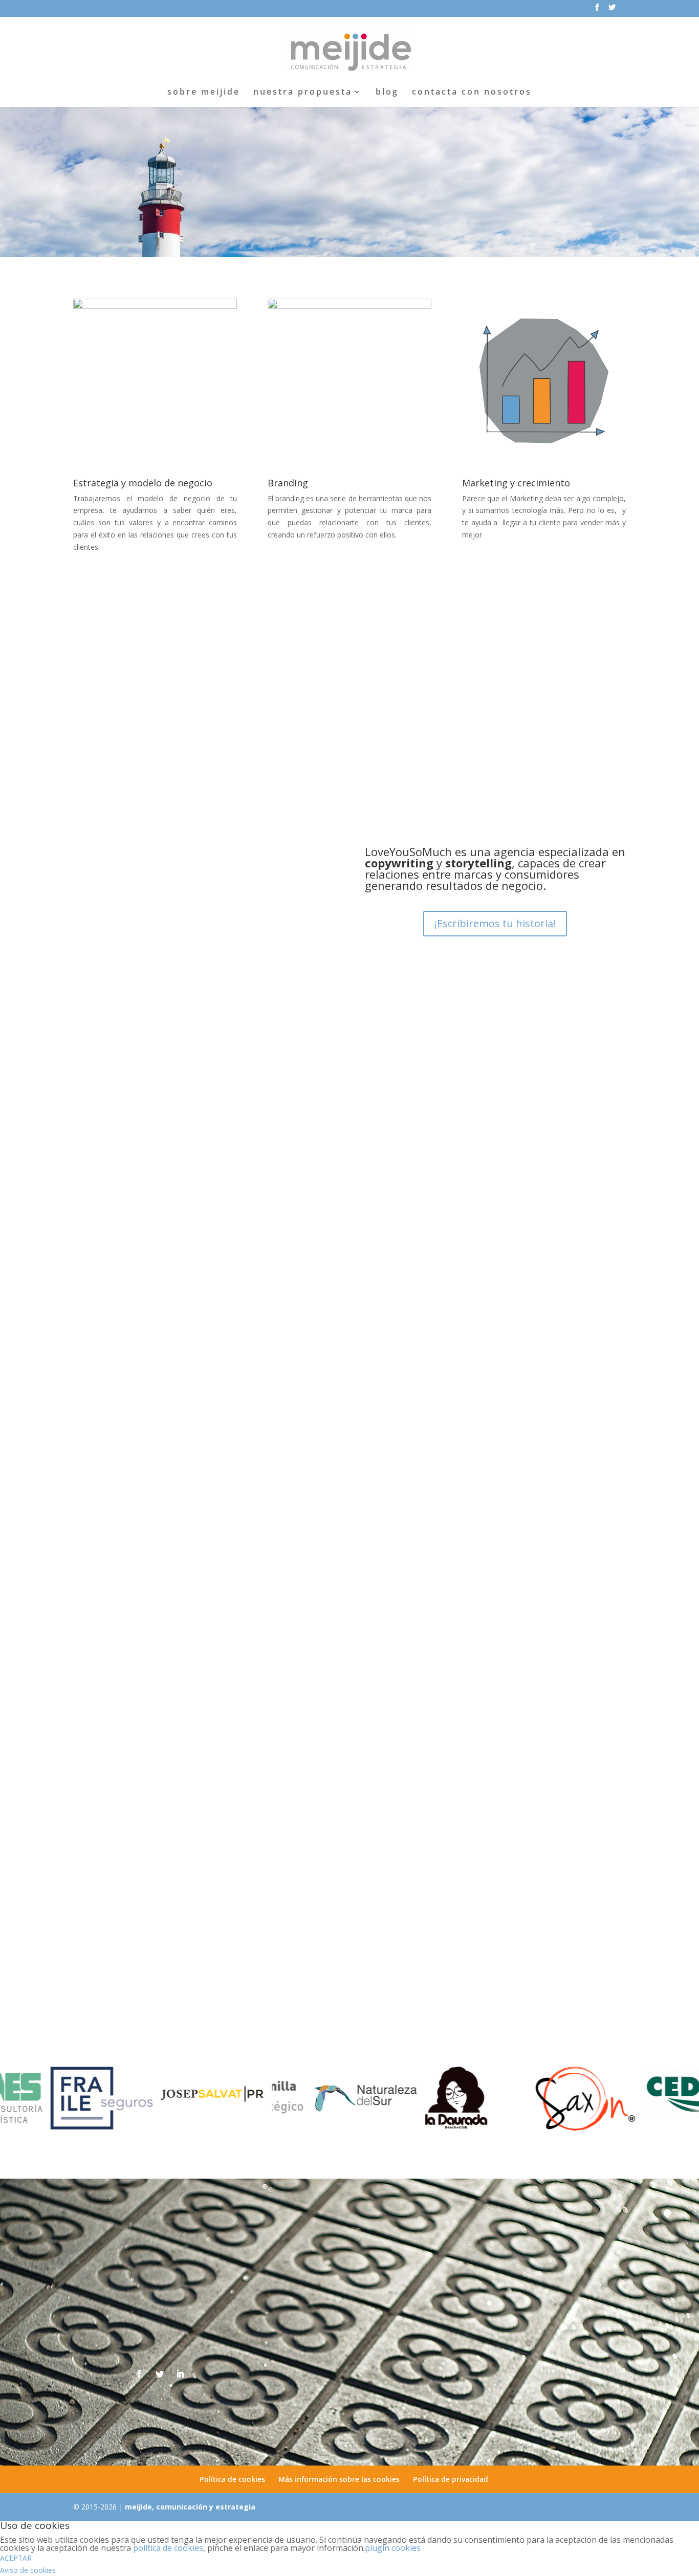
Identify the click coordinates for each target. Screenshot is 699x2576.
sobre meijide (204, 93)
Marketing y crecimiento (516, 483)
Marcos (109, 1396)
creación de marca (212, 1396)
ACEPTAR (16, 2558)
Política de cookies (232, 2479)
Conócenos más (346, 203)
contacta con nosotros (472, 93)
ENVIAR (597, 2411)
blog (387, 93)
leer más (98, 1448)
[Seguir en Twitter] (160, 2374)
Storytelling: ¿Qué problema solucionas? (172, 1381)
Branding (288, 483)
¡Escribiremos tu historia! (495, 923)
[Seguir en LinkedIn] (180, 2374)
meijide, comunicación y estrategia (190, 2507)
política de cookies (168, 2548)
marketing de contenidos (288, 1396)
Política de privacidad (451, 2479)
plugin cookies (393, 2548)
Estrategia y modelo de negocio (143, 483)
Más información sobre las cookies (339, 2479)
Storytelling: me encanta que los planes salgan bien (197, 1739)
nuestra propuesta (303, 93)
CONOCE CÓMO (398, 750)
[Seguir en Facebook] (139, 2374)
